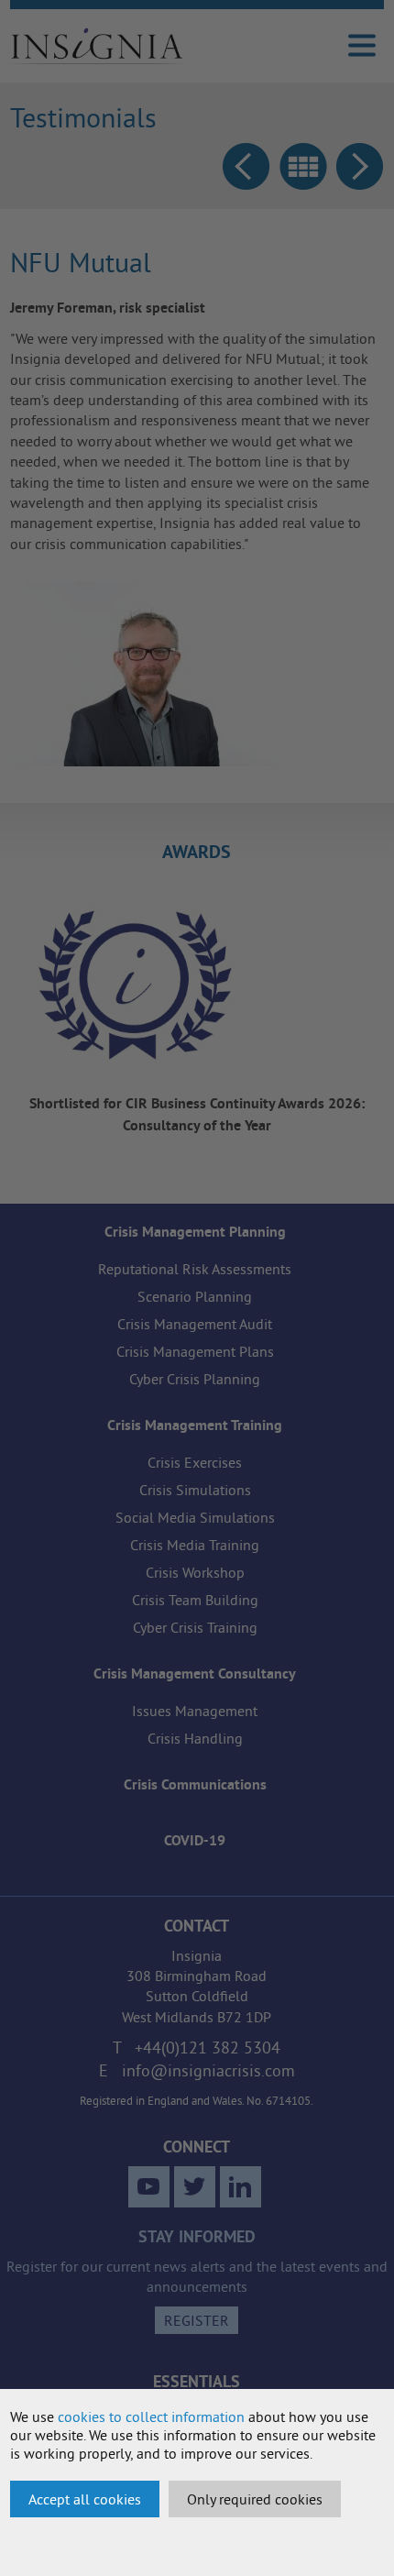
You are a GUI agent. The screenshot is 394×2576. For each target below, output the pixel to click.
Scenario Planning (195, 1296)
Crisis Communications (195, 1784)
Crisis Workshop (195, 1572)
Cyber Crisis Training (195, 1627)
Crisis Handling (195, 1738)
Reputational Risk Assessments (195, 1269)
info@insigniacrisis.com (208, 2070)
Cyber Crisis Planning (195, 1379)
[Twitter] (195, 2187)
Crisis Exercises (195, 1462)
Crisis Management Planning (195, 1232)
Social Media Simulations (195, 1517)
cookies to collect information (151, 2416)
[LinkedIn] (241, 2187)
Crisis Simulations (195, 1490)
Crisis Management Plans (195, 1351)
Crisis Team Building (195, 1600)
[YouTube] (149, 2187)
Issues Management (195, 1711)
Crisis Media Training (195, 1545)
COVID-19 (195, 1840)
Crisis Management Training (195, 1425)
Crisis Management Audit (195, 1324)
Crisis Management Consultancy (195, 1673)
